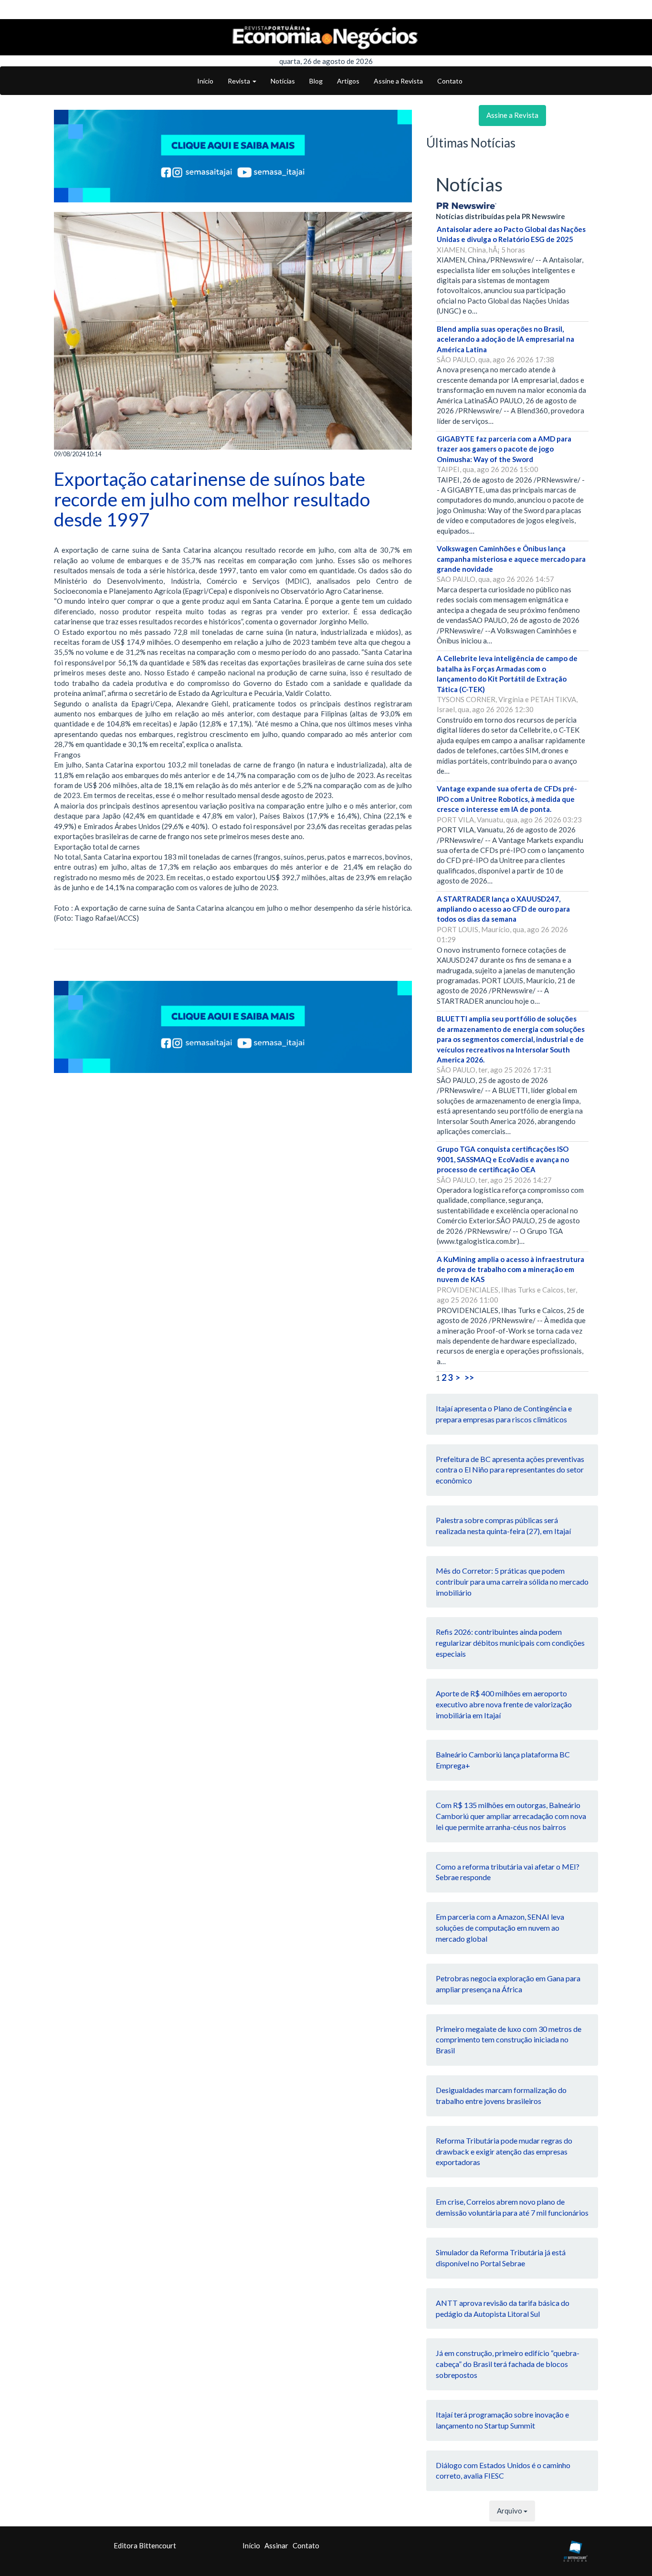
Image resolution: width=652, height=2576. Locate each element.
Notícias (283, 81)
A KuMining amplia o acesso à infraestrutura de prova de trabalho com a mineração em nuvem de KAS (510, 1269)
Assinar (276, 2545)
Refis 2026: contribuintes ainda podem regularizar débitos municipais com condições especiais (510, 1643)
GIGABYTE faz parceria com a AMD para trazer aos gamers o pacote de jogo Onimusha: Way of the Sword (504, 449)
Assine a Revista (398, 81)
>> (469, 1377)
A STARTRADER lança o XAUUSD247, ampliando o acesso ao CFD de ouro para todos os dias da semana (503, 909)
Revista (240, 81)
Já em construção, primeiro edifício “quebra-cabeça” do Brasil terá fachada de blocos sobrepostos (508, 2364)
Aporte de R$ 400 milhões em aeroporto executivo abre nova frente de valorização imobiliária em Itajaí (504, 1704)
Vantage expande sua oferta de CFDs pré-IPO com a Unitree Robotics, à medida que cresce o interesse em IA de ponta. (507, 799)
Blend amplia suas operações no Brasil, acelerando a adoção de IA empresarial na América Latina (505, 339)
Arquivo (510, 2511)
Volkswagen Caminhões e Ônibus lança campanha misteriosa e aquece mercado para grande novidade (511, 559)
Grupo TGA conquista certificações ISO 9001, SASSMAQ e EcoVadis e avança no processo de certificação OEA (503, 1159)
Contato (450, 81)
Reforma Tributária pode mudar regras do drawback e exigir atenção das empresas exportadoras (504, 2151)
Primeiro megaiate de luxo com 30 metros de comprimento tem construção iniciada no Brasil (509, 2040)
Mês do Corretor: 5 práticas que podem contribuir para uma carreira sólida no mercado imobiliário (512, 1582)
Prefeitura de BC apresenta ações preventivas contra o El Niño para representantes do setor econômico (510, 1470)
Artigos (348, 81)
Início (205, 81)
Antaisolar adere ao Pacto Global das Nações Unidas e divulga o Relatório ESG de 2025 (511, 234)
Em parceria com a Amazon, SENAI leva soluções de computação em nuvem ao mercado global (500, 1928)
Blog (316, 81)
